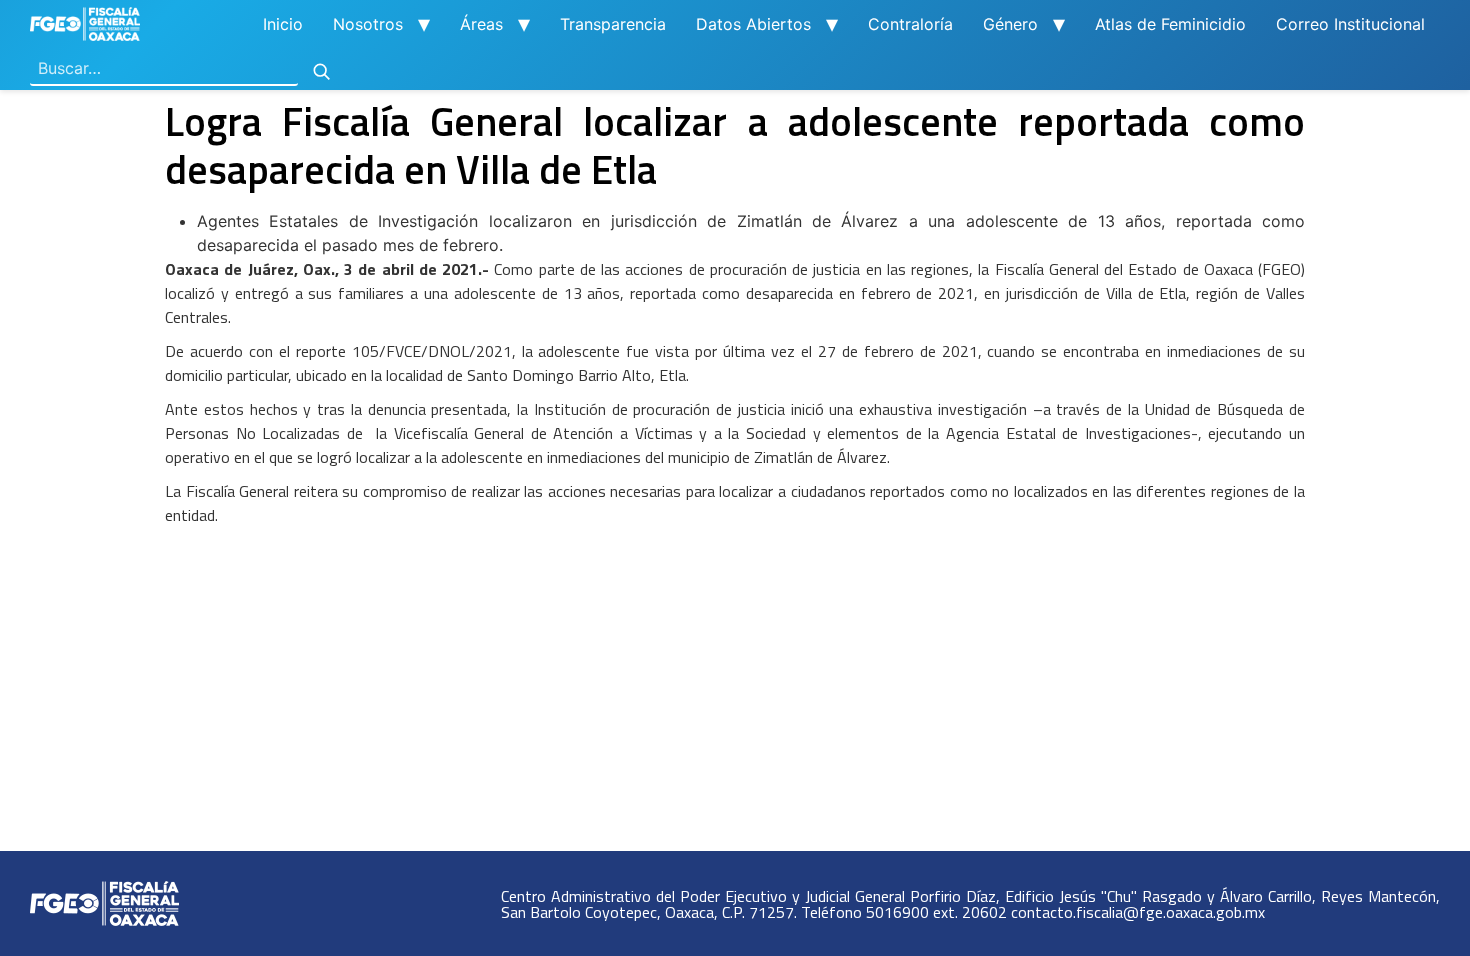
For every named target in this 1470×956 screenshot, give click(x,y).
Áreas (481, 24)
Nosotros (368, 24)
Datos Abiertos (753, 24)
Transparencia (613, 24)
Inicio (283, 24)
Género (1010, 24)
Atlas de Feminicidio (1170, 24)
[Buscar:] (164, 69)
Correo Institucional (1350, 24)
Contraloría (910, 24)
